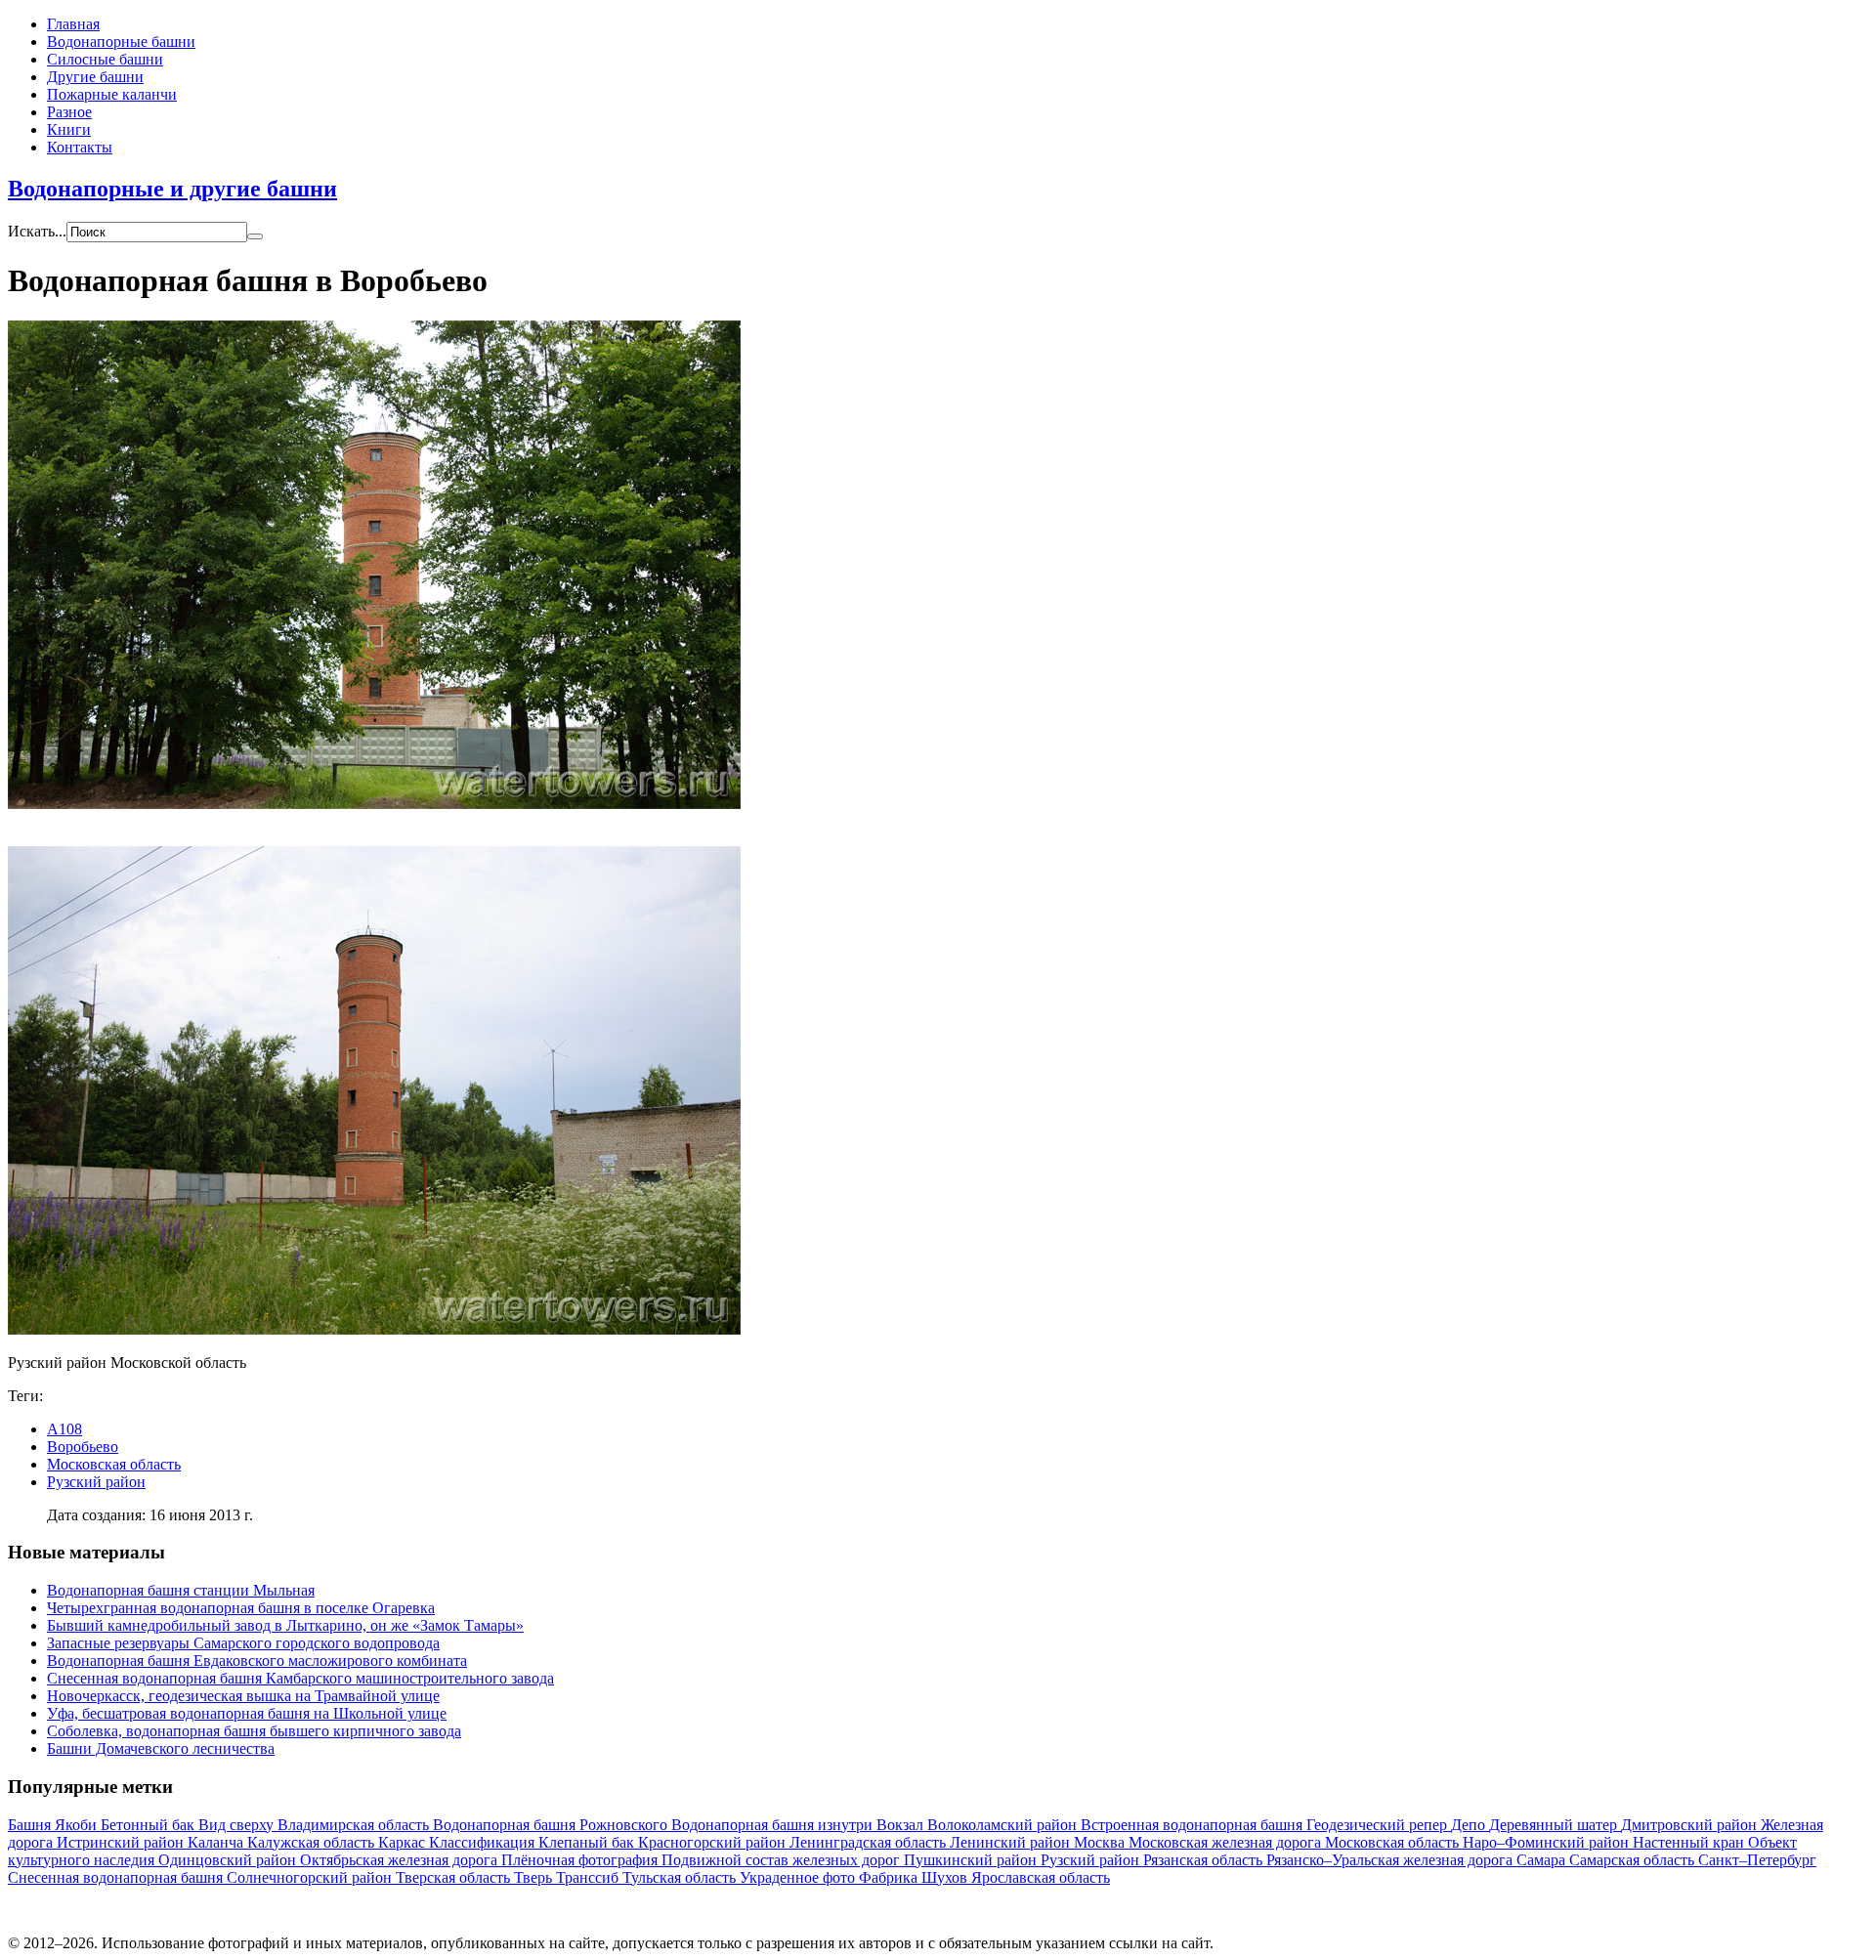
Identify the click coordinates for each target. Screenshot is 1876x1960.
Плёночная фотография (581, 1860)
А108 (64, 1429)
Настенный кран (1690, 1842)
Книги (69, 129)
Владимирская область (355, 1825)
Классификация (484, 1842)
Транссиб (589, 1877)
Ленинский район (1012, 1842)
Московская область (114, 1464)
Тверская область (455, 1877)
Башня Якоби (54, 1825)
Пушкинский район (972, 1860)
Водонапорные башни (121, 42)
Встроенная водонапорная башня (1194, 1825)
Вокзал (902, 1825)
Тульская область (681, 1877)
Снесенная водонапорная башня (117, 1877)
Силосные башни (105, 59)
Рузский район (96, 1482)
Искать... (37, 231)
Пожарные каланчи (112, 94)
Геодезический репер (1379, 1825)
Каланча (217, 1842)
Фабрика (890, 1877)
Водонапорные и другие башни (172, 189)
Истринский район (122, 1842)
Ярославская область (1041, 1877)
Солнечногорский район (311, 1877)
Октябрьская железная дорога (401, 1860)
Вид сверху (238, 1825)
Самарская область (1634, 1860)
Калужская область (313, 1842)
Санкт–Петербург (1757, 1860)
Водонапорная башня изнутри (774, 1825)
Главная (73, 24)
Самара (1543, 1860)
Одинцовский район (229, 1860)
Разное (69, 112)
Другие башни (95, 77)
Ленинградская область (870, 1842)
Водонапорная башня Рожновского (552, 1825)
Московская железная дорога (1227, 1842)
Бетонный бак (149, 1825)
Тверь (535, 1877)
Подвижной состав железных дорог (783, 1860)
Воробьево (83, 1447)
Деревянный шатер (1555, 1825)
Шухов (946, 1877)
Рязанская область (1205, 1860)
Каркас (404, 1842)
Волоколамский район (1004, 1825)
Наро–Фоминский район (1548, 1842)
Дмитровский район (1691, 1825)
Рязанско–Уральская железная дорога (1391, 1860)
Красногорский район (714, 1842)
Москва (1101, 1842)
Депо (1470, 1825)
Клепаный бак (588, 1842)
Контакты (80, 147)
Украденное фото (799, 1877)
